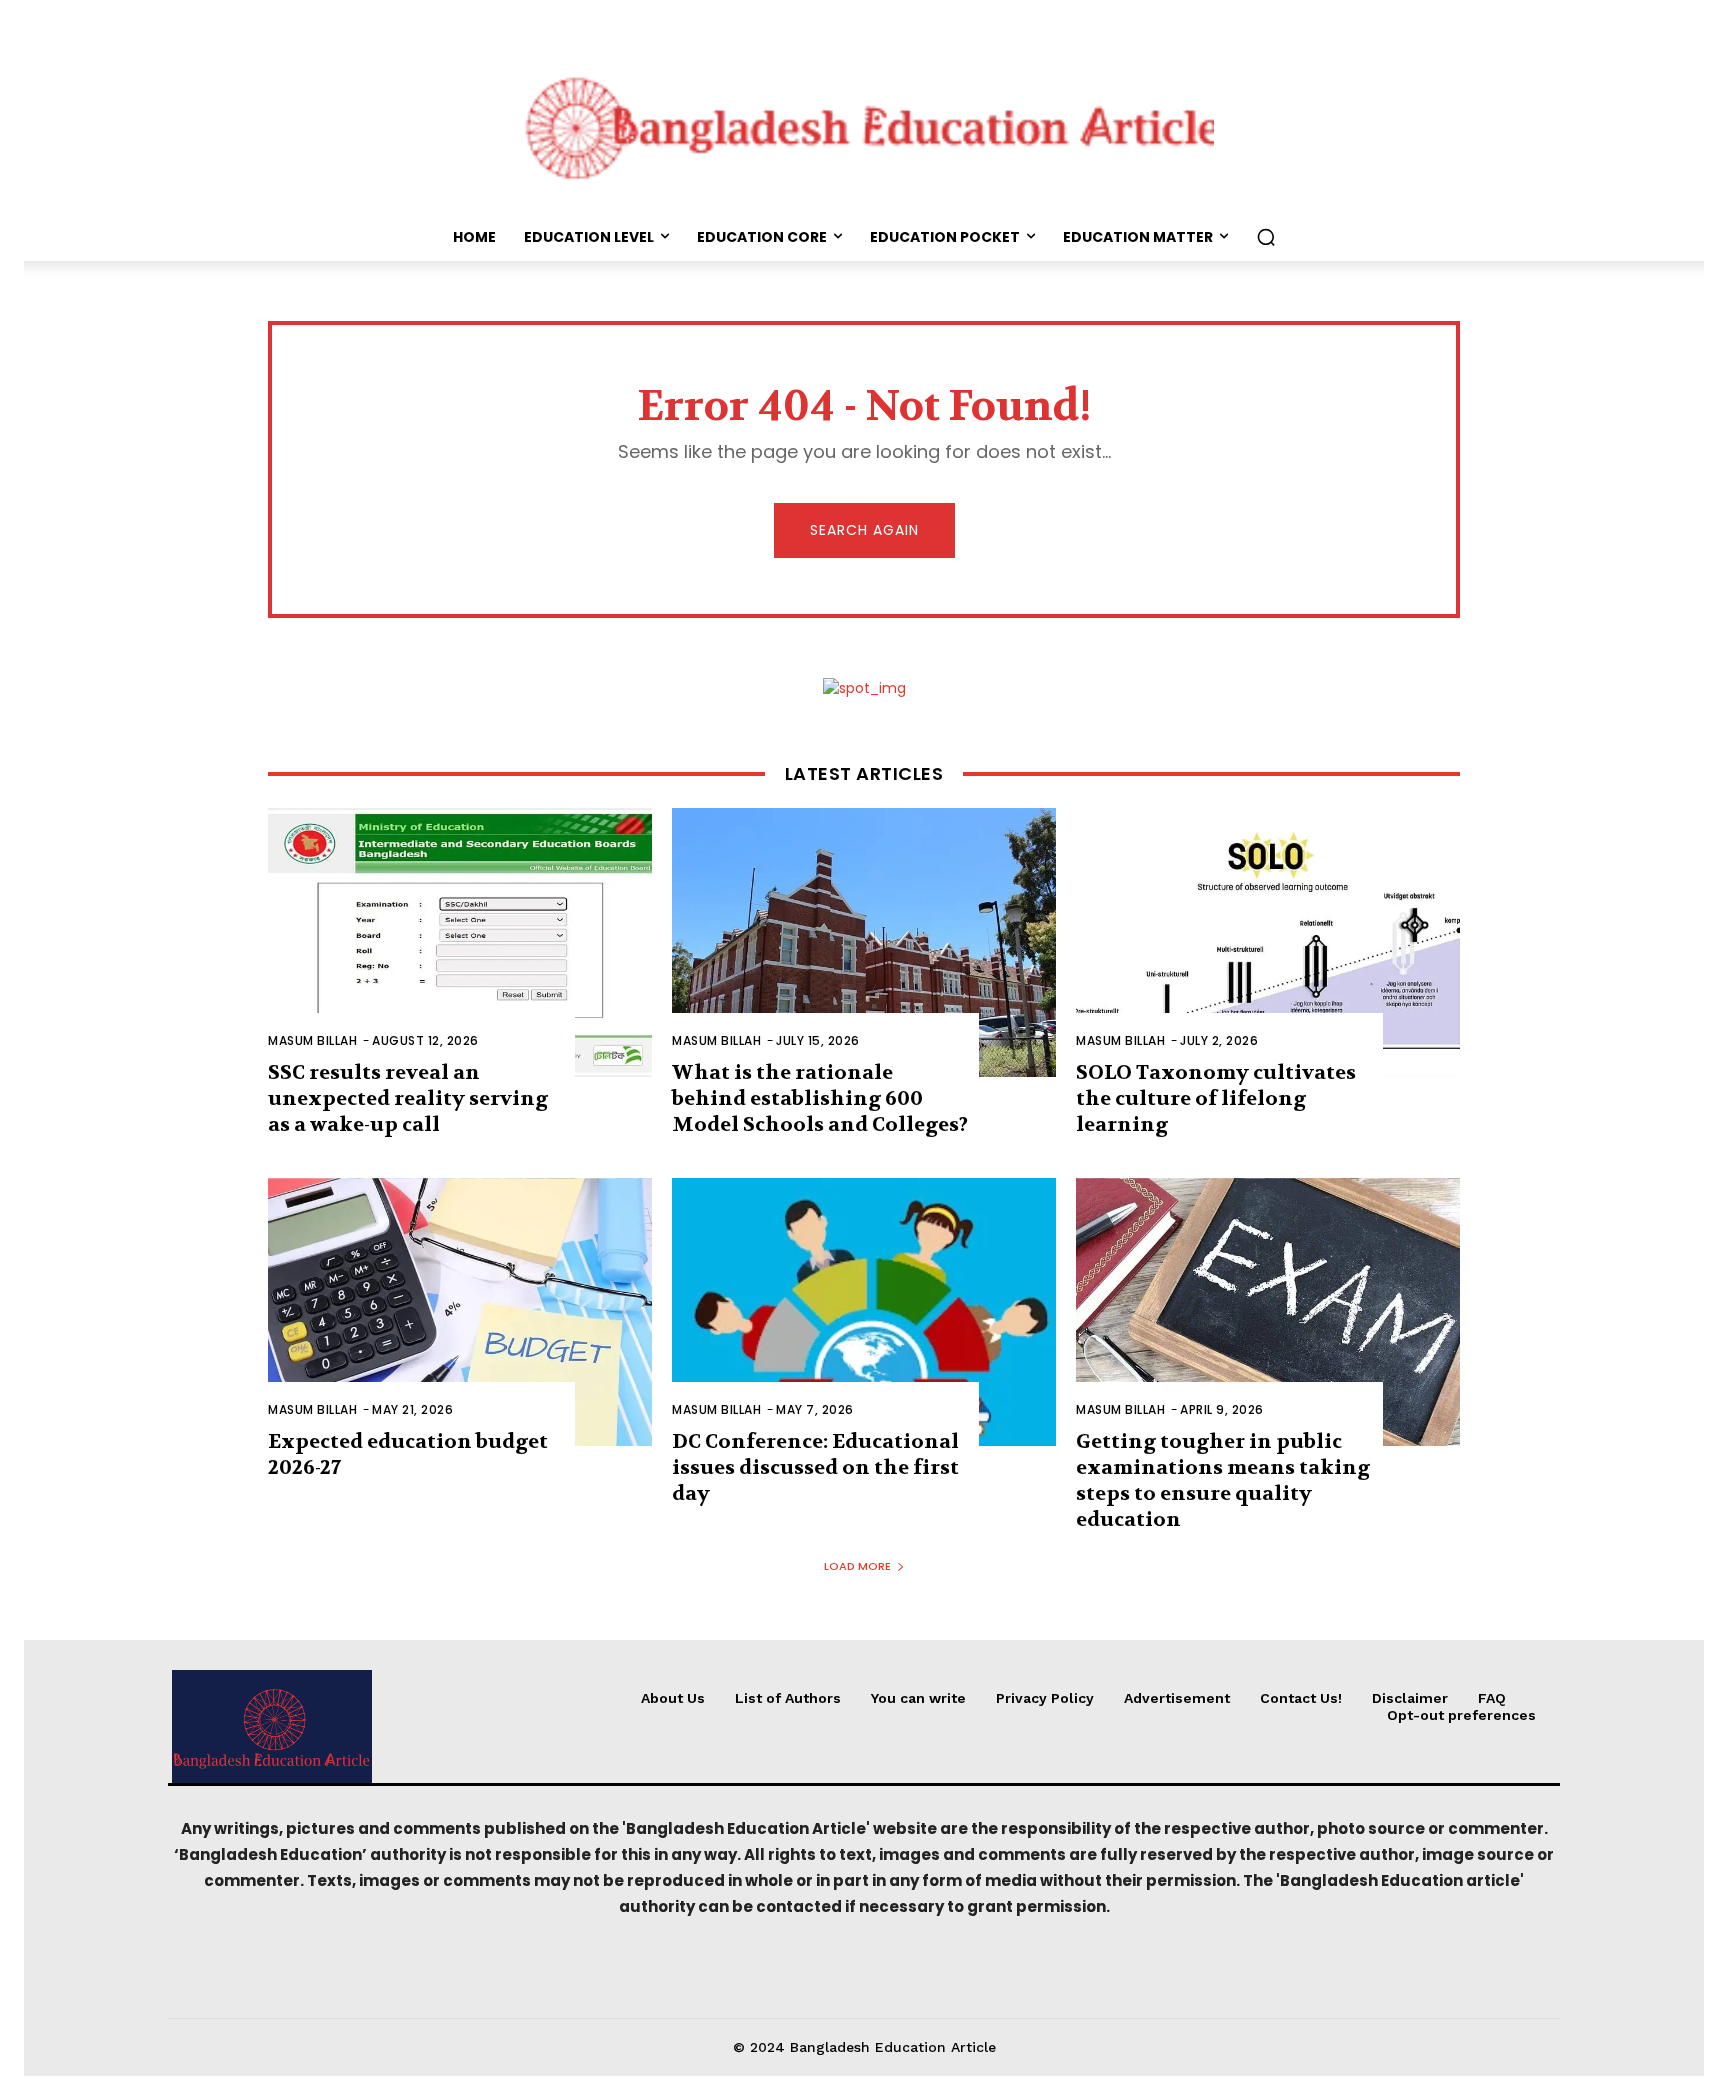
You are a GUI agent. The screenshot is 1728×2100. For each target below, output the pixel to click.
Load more (857, 1566)
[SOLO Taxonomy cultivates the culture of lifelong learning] (1268, 942)
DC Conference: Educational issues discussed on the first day (815, 1467)
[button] (1266, 237)
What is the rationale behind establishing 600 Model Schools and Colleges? (820, 1098)
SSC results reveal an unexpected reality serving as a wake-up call (408, 1098)
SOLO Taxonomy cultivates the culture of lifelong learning (1216, 1098)
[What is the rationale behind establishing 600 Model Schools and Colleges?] (864, 942)
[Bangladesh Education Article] (864, 123)
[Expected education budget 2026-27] (460, 1312)
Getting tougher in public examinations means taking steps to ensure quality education (1223, 1480)
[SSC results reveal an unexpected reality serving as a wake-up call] (460, 942)
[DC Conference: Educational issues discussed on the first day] (864, 1312)
